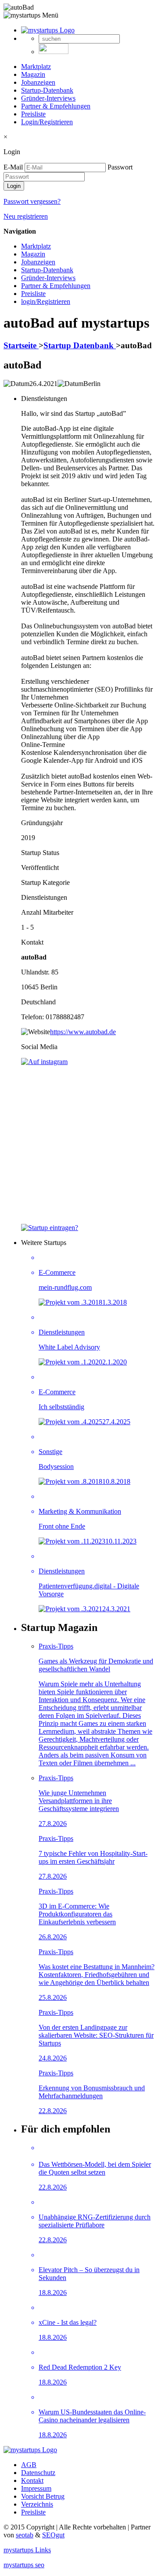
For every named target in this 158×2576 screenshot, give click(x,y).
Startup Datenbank (80, 345)
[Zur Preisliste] (50, 1228)
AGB (29, 2465)
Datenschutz (38, 2473)
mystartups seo (24, 2565)
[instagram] (44, 1062)
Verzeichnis (37, 2504)
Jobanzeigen (38, 82)
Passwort (120, 167)
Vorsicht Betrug (43, 2496)
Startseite (21, 345)
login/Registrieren (46, 301)
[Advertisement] (79, 1145)
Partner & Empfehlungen (56, 106)
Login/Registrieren (47, 122)
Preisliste (33, 114)
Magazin (33, 74)
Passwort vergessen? (32, 201)
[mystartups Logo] (48, 30)
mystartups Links (27, 2550)
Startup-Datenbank (47, 90)
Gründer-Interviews (48, 98)
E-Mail (13, 167)
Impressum (36, 2488)
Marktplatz (36, 67)
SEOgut (53, 2535)
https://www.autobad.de (83, 1032)
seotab (25, 2535)
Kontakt (32, 2480)
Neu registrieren (26, 216)
